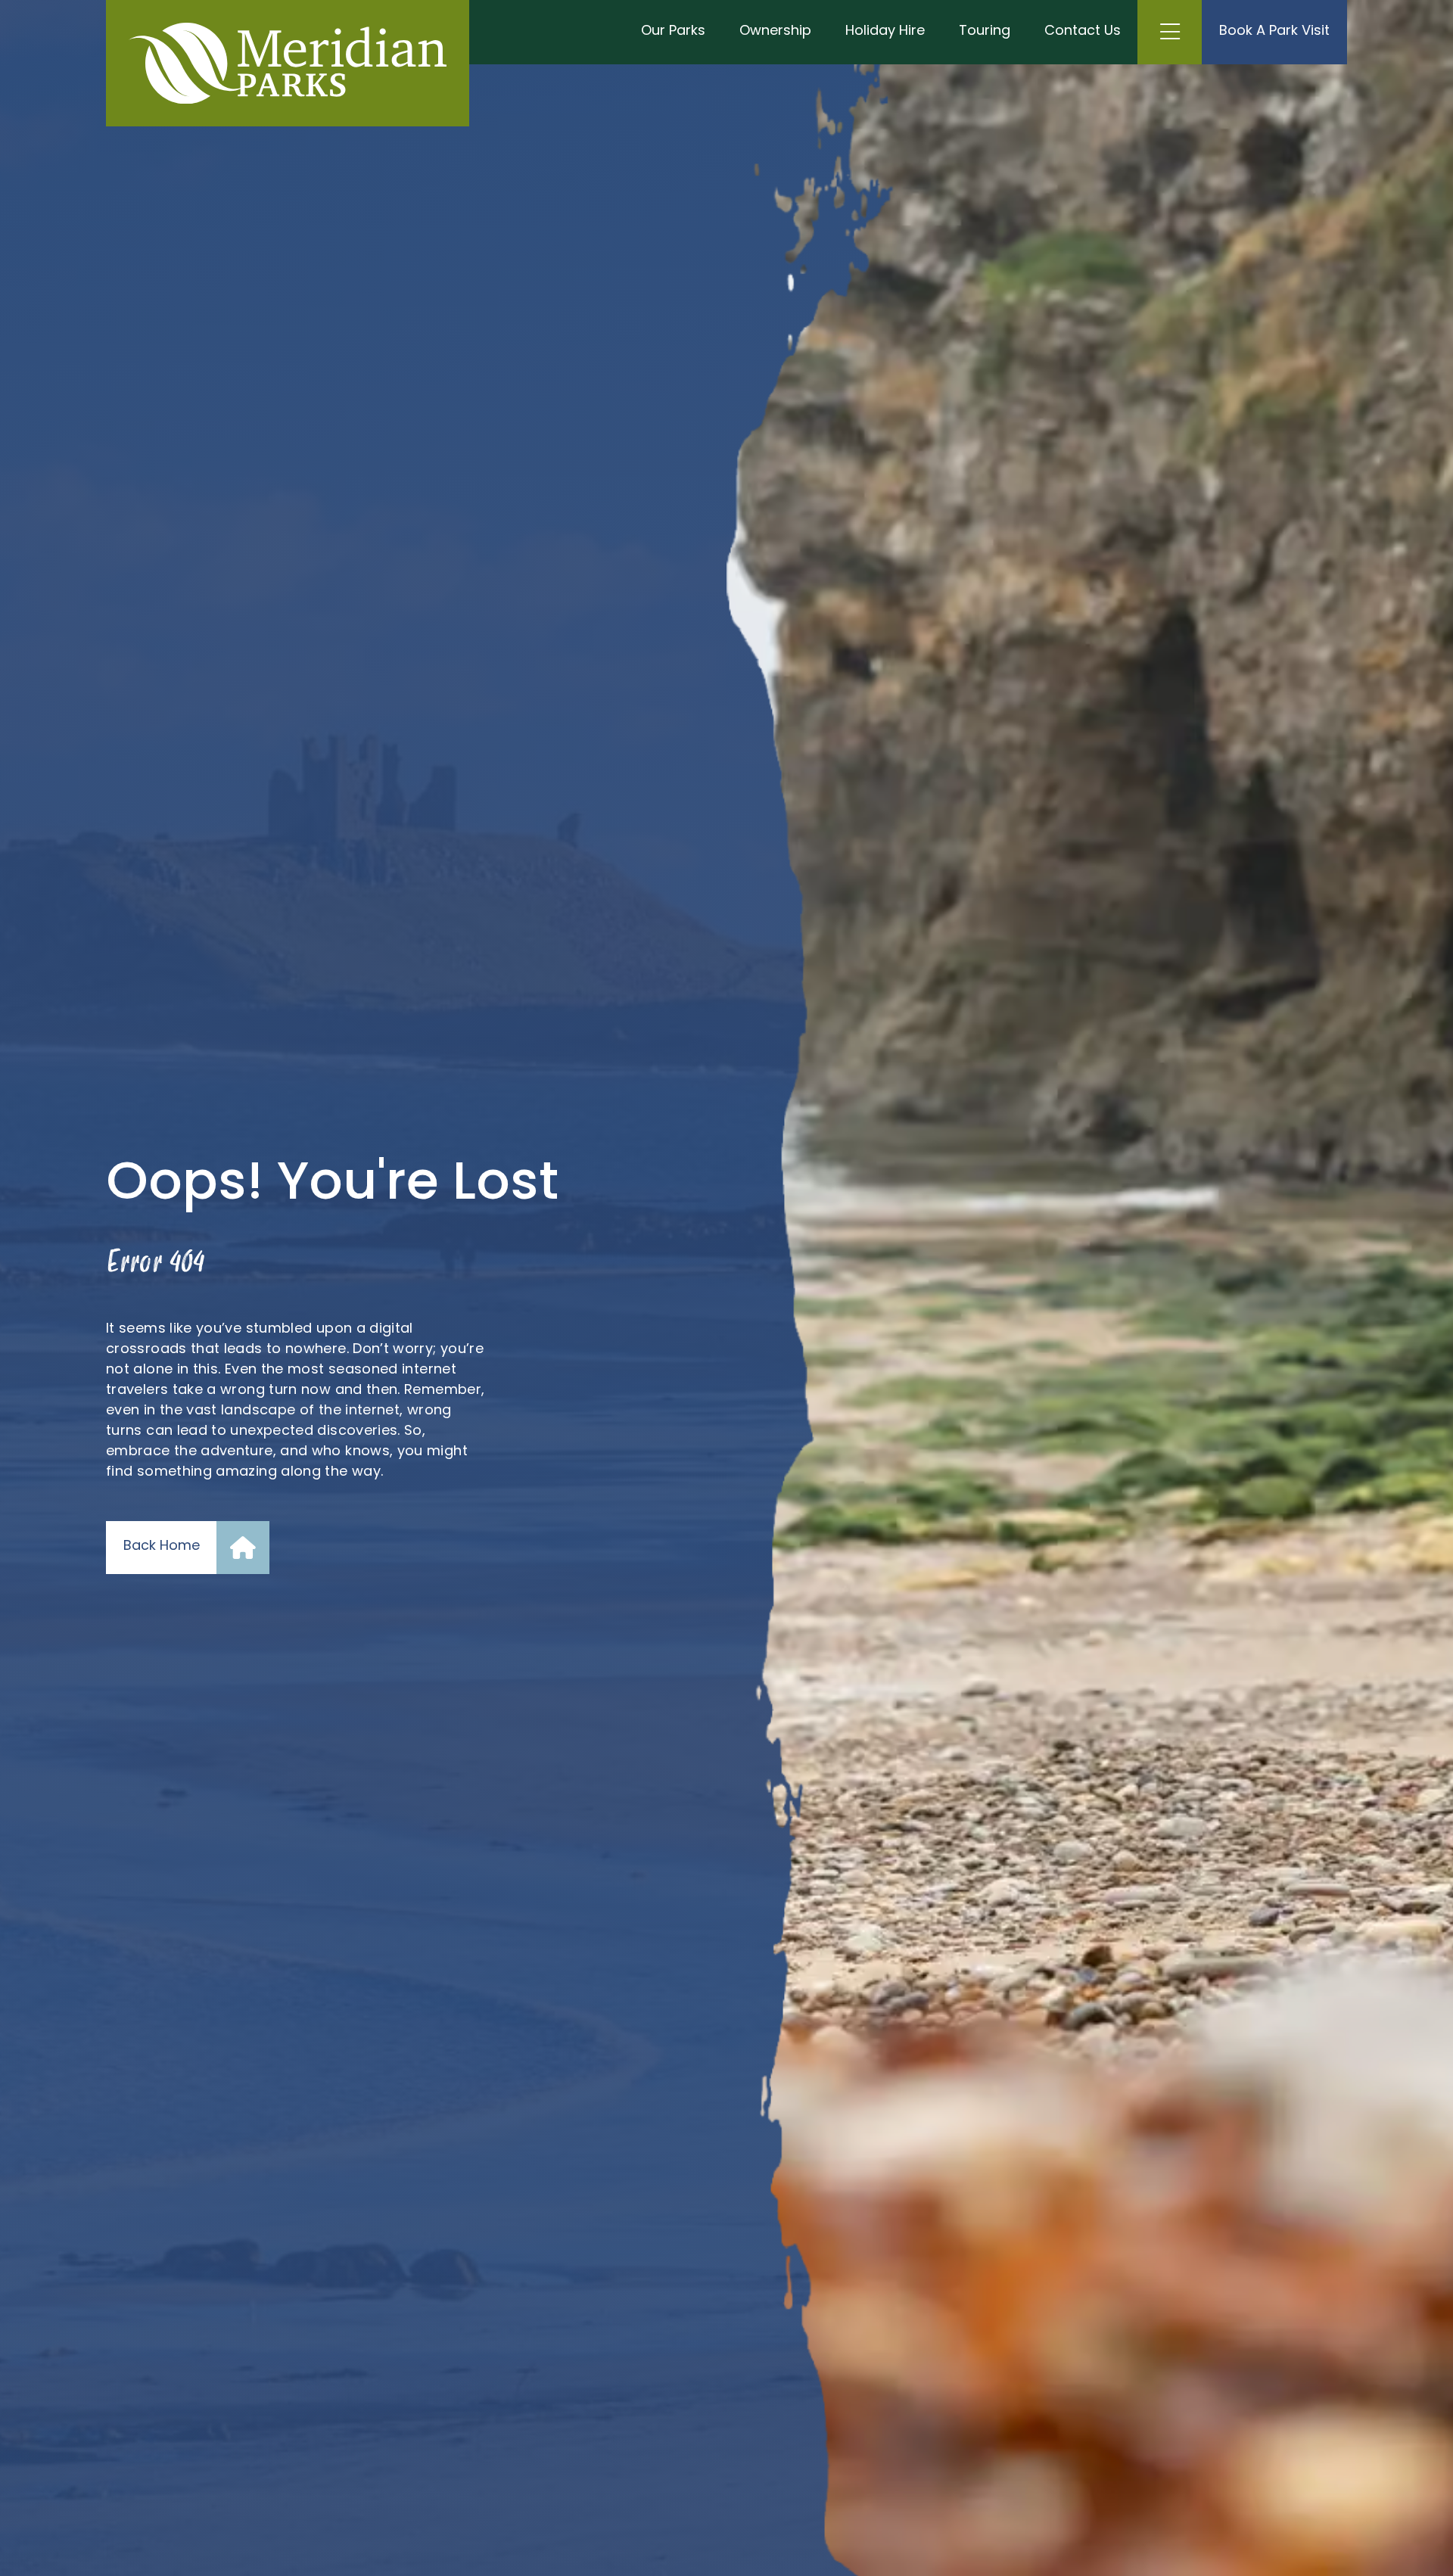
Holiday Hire (885, 32)
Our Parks (673, 32)
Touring (985, 32)
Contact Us (1083, 32)
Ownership (775, 32)
